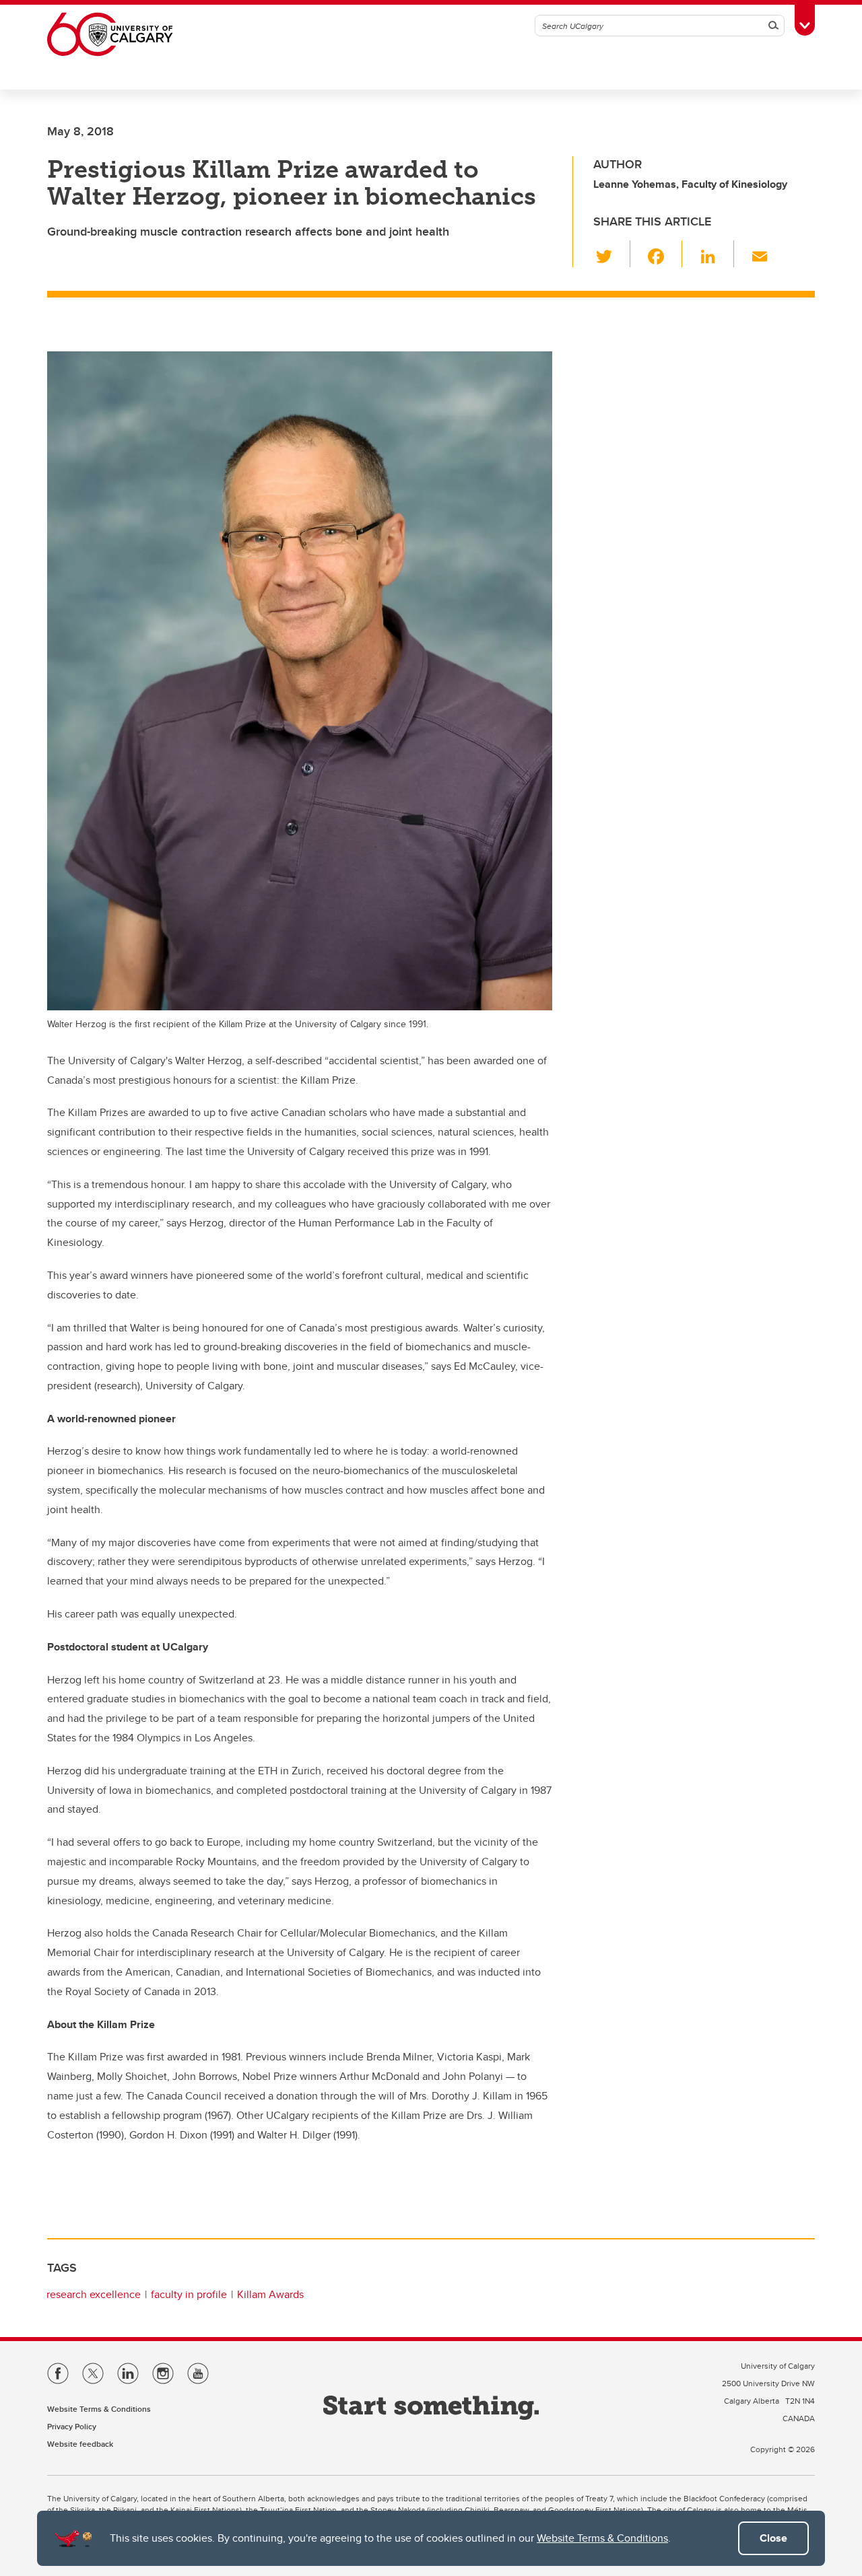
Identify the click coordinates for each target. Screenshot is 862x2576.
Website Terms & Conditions (602, 2538)
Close (773, 2538)
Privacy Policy (72, 2426)
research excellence (94, 2294)
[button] (612, 254)
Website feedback (80, 2444)
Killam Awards (270, 2294)
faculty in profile (189, 2294)
